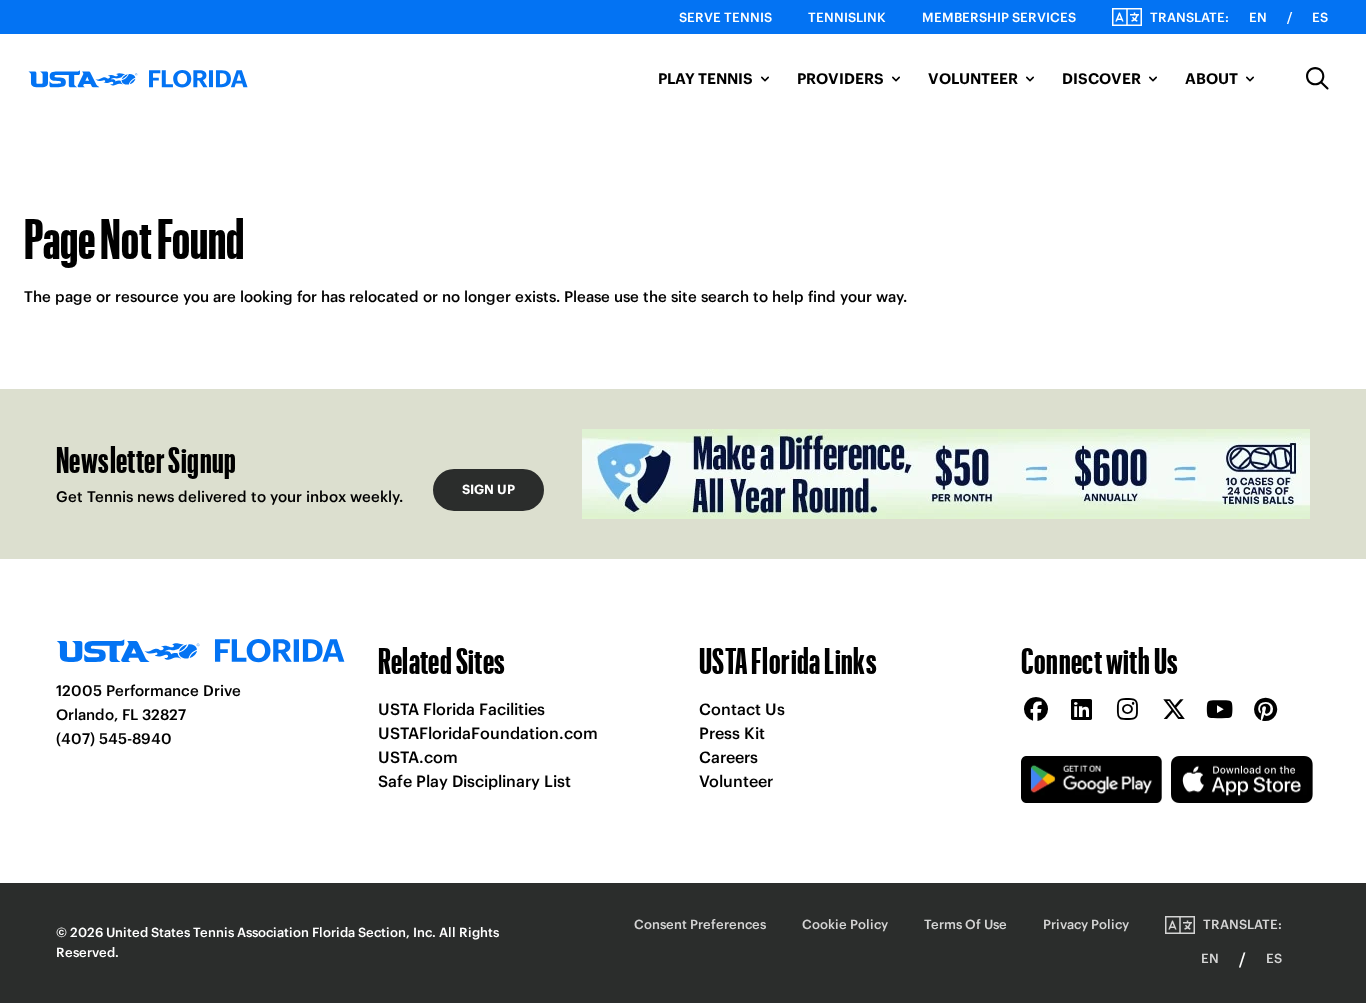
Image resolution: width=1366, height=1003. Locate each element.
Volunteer (736, 781)
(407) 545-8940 (114, 738)
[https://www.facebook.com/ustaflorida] (1036, 710)
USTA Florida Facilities (461, 709)
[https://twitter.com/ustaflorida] (1174, 710)
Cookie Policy (845, 924)
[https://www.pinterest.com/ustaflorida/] (1266, 710)
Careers (728, 757)
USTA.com (418, 757)
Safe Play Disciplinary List (474, 781)
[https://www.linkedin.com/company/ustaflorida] (1082, 710)
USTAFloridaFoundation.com (488, 733)
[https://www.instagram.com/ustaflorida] (1128, 710)
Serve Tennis (725, 17)
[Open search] (1318, 79)
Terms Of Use (965, 924)
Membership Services (999, 17)
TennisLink (847, 17)
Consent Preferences (700, 924)
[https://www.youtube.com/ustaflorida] (1220, 710)
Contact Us (742, 709)
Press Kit (732, 733)
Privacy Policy (1086, 924)
